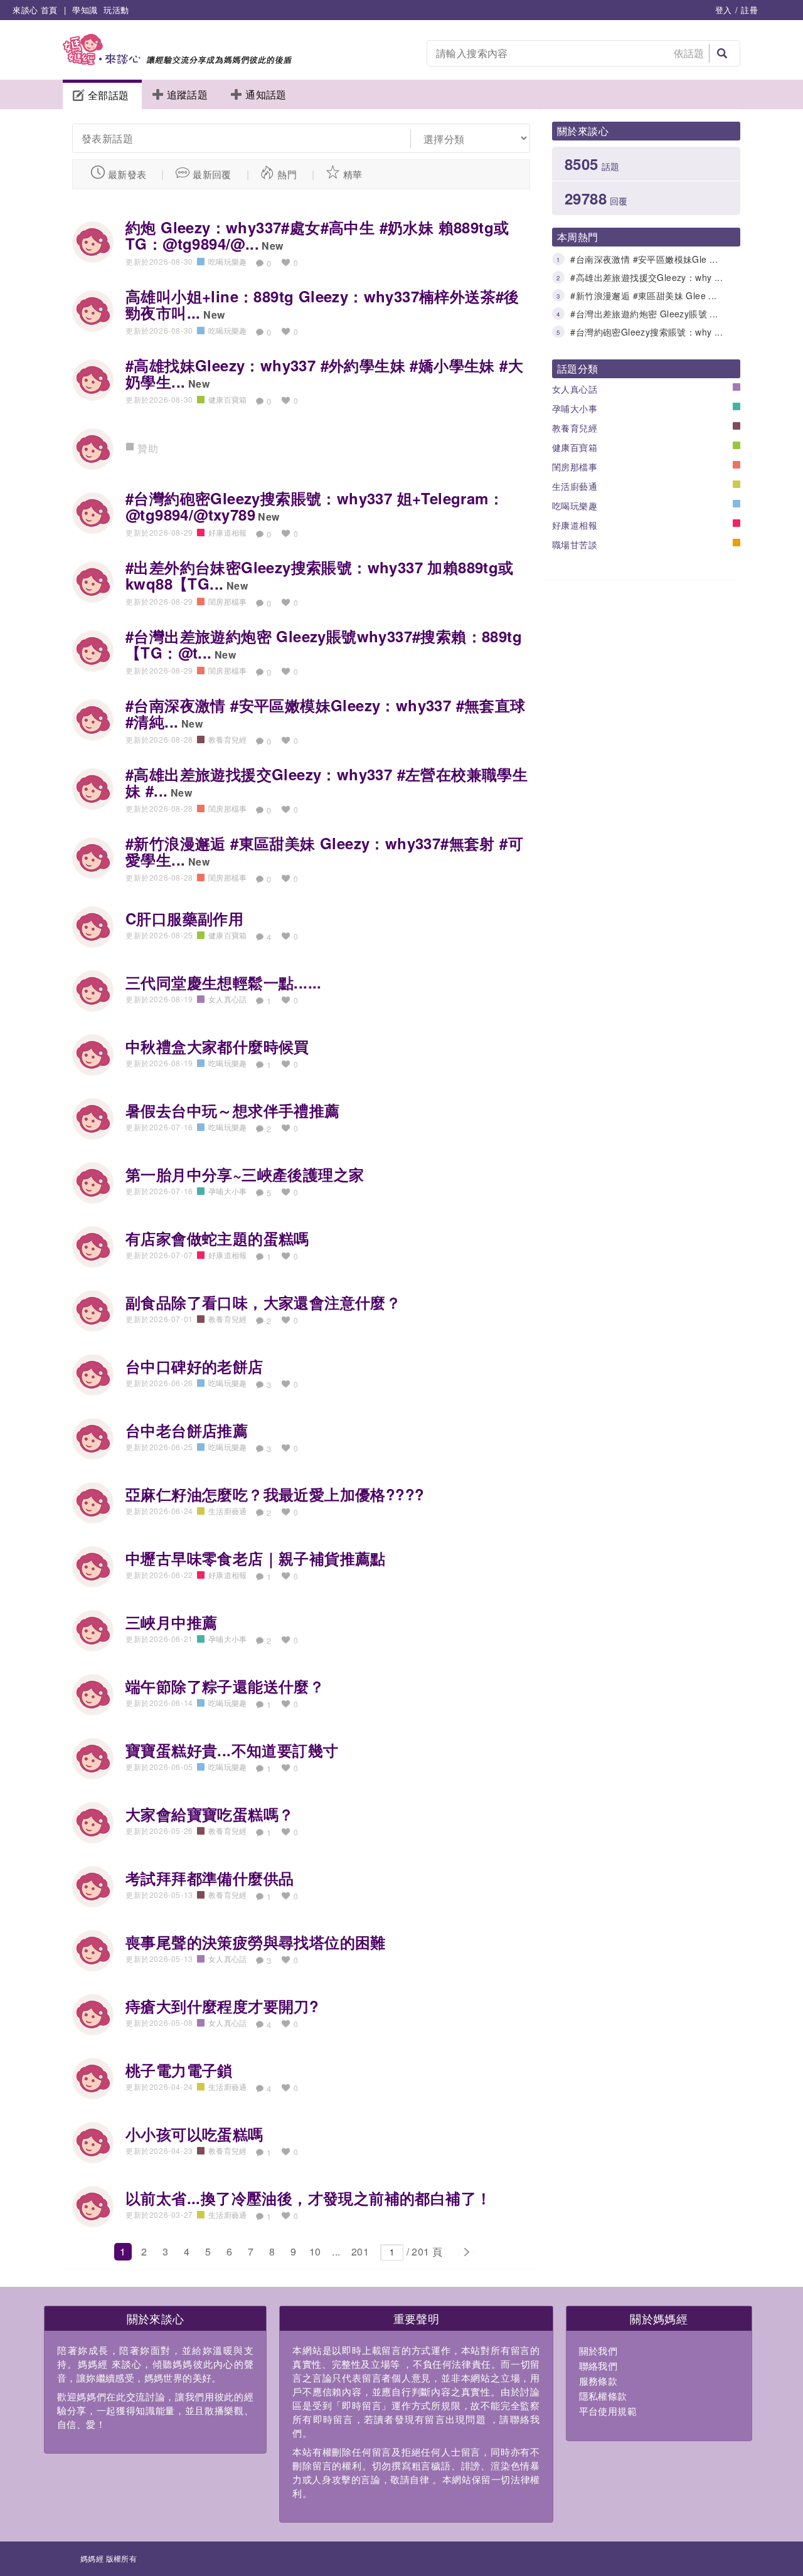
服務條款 (598, 2381)
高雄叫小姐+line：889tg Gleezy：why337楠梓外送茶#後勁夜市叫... (322, 304)
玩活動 (116, 10)
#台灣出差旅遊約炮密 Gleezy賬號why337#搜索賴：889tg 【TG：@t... (324, 644)
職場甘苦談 (575, 544)
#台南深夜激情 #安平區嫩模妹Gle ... (644, 259)
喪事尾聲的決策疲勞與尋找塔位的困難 (256, 1942)
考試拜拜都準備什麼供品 (210, 1878)
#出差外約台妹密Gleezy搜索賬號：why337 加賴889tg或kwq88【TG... (320, 575)
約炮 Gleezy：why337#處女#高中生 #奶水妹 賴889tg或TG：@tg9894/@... (317, 235)
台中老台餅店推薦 (187, 1430)
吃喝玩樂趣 (575, 506)
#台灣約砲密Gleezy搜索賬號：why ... (646, 332)
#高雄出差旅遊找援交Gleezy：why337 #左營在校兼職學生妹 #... (327, 782)
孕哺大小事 (575, 408)
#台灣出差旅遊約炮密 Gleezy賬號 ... (644, 314)
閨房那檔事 (575, 467)
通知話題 (266, 94)
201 (360, 2251)
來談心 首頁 (35, 10)
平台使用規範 (608, 2411)
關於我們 (598, 2351)
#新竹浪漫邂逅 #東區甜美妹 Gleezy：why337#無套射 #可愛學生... (324, 851)
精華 (353, 174)
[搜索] (722, 53)
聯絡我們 (598, 2366)
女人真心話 (575, 389)
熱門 (287, 174)
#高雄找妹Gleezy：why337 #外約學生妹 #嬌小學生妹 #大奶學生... (324, 373)
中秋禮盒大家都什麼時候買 (217, 1046)
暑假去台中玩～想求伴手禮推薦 (233, 1110)
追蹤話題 (188, 94)
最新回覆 (212, 174)
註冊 (749, 10)
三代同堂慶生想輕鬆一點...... (224, 982)
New (272, 246)
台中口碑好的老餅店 (194, 1366)
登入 (724, 10)
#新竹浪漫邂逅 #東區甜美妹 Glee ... (643, 295)
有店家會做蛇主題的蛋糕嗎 (217, 1238)
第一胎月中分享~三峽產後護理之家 (245, 1174)
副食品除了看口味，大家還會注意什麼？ (263, 1302)
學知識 (85, 10)
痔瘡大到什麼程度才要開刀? (222, 2006)
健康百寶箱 (575, 447)
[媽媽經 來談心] (177, 61)
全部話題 (109, 95)
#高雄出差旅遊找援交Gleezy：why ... (646, 277)
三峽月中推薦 (171, 1622)
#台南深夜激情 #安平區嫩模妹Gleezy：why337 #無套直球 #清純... (326, 713)
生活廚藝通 (575, 486)
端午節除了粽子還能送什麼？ (225, 1686)
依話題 (689, 53)
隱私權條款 (603, 2396)
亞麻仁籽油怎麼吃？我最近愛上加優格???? (275, 1494)
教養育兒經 (575, 428)
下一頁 (466, 2252)
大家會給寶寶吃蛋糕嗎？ (210, 1814)
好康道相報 (575, 525)
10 (315, 2251)
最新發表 (127, 174)
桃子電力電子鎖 (179, 2070)
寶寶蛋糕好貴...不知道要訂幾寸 (232, 1750)
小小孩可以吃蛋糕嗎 (194, 2134)
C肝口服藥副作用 (184, 918)
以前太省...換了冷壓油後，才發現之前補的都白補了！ (308, 2198)
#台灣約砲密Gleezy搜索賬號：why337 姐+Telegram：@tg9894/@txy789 (315, 506)
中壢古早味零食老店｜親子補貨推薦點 (256, 1558)
